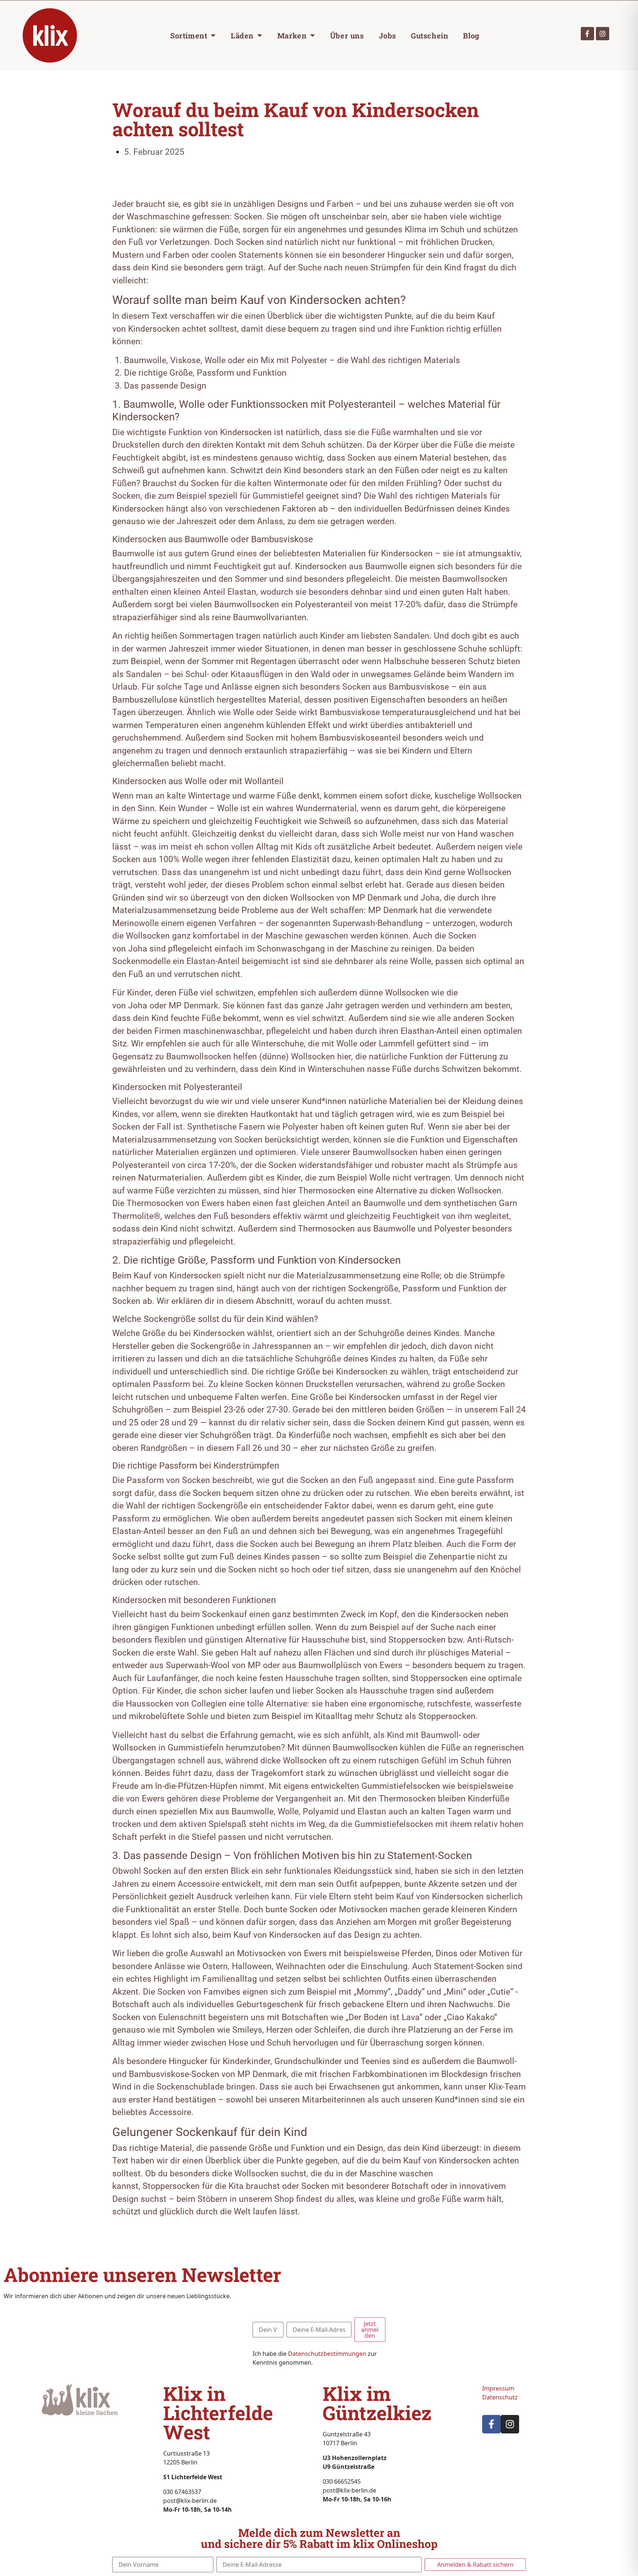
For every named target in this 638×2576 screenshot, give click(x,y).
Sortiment (189, 35)
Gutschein (430, 35)
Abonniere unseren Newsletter (143, 2275)
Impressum (498, 2388)
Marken (292, 35)
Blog (471, 35)
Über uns (347, 35)
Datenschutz (500, 2397)
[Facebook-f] (587, 34)
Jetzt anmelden (370, 2330)
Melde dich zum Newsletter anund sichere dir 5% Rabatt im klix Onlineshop (319, 2538)
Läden (242, 35)
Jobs (387, 35)
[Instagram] (603, 34)
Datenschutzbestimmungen (327, 2354)
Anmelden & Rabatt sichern (475, 2565)
